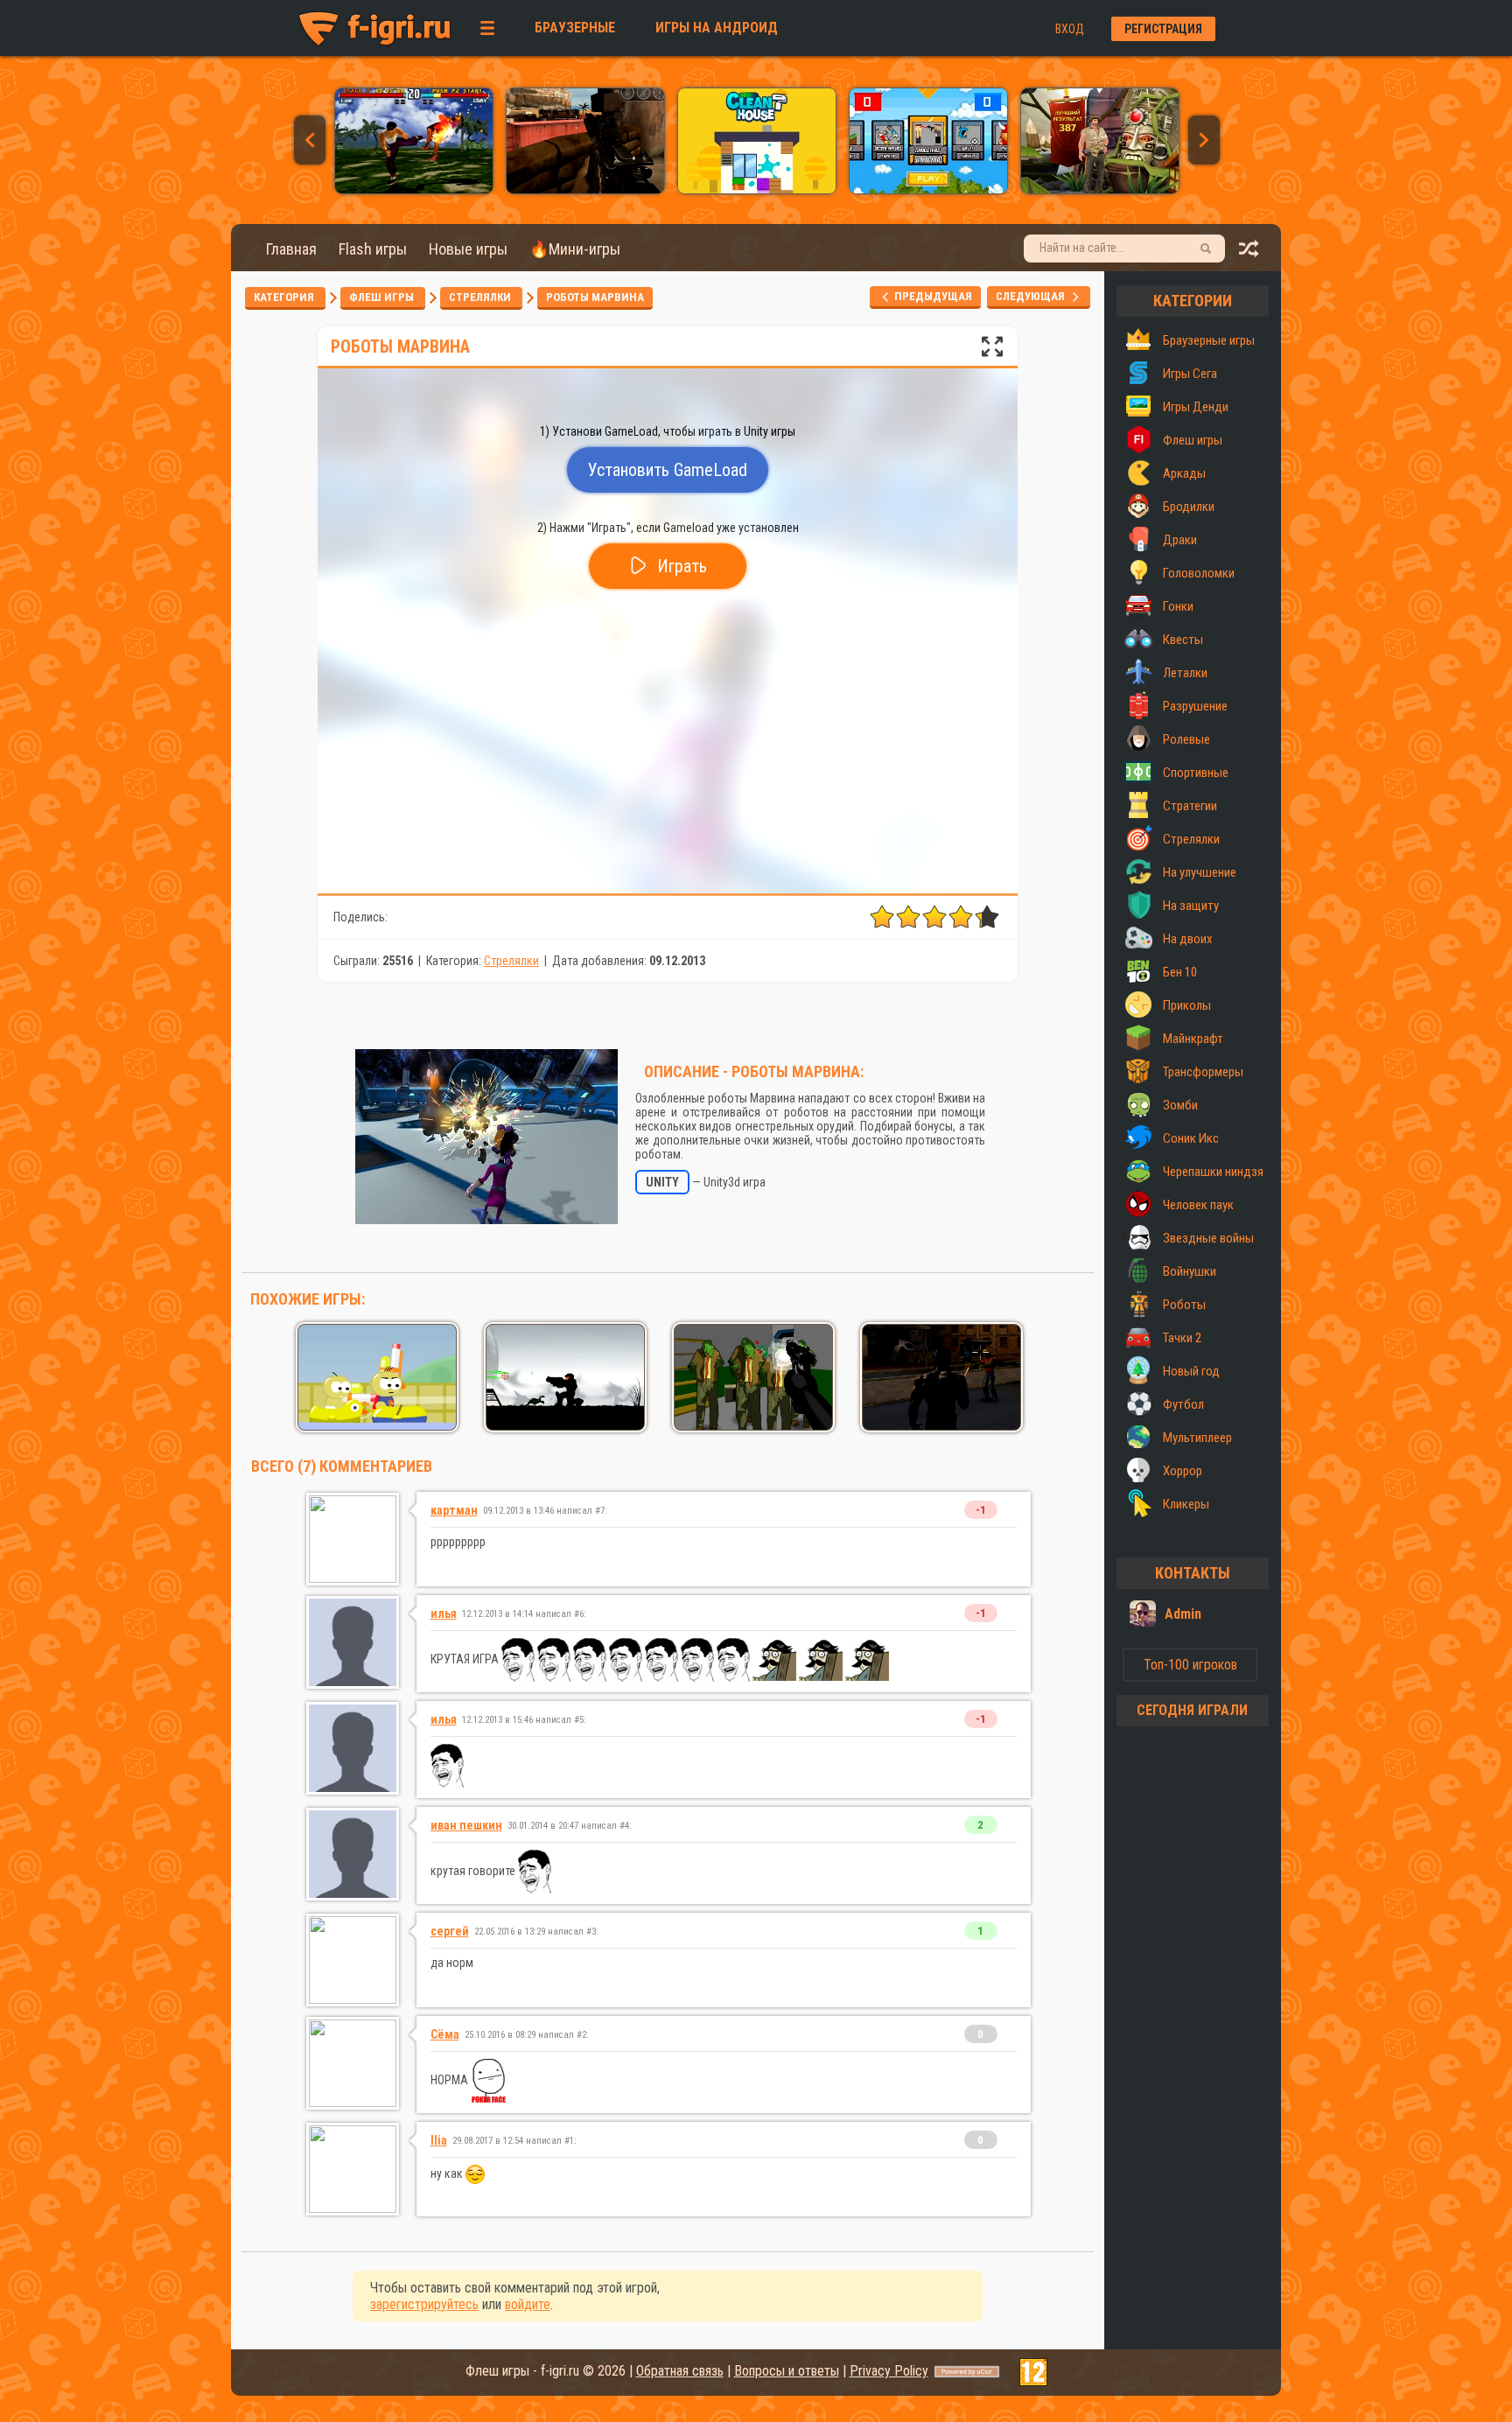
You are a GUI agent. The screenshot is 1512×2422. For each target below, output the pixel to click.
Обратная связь (680, 2371)
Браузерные (575, 28)
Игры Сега (1190, 374)
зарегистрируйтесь (424, 2304)
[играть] (414, 189)
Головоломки (1199, 573)
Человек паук (1198, 1205)
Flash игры (373, 249)
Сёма (445, 2034)
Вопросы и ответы (787, 2371)
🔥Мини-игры (575, 249)
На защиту (1191, 906)
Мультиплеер (1197, 1438)
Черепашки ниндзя (1213, 1172)
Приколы (1187, 1005)
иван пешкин (466, 1825)
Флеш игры (383, 297)
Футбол (1183, 1404)
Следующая (1034, 296)
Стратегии (1190, 806)
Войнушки (1190, 1271)
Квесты (1183, 640)
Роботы (1184, 1305)
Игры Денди (1196, 407)
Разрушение (1195, 706)
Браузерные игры (1209, 340)
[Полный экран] (992, 351)
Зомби (1180, 1105)
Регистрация (1163, 29)
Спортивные (1196, 773)
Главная (291, 249)
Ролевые (1186, 739)
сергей (450, 1931)
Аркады (1184, 473)
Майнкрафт (1193, 1039)
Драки (1180, 540)
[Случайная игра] (1249, 253)
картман (454, 1510)
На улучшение (1200, 872)
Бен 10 (1180, 972)
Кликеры (1186, 1504)
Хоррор (1183, 1471)
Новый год (1191, 1371)
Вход (1070, 29)
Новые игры (468, 249)
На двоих (1188, 939)
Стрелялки (481, 297)
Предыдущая (932, 296)
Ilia (439, 2140)
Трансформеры (1203, 1072)
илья (444, 1613)
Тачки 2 (1182, 1338)
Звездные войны (1208, 1238)
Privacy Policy (889, 2371)
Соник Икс (1191, 1138)
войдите (528, 2304)
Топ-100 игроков (1190, 1665)
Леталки (1185, 673)
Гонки (1178, 606)
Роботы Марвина (595, 297)
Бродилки (1189, 507)
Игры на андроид (717, 28)
